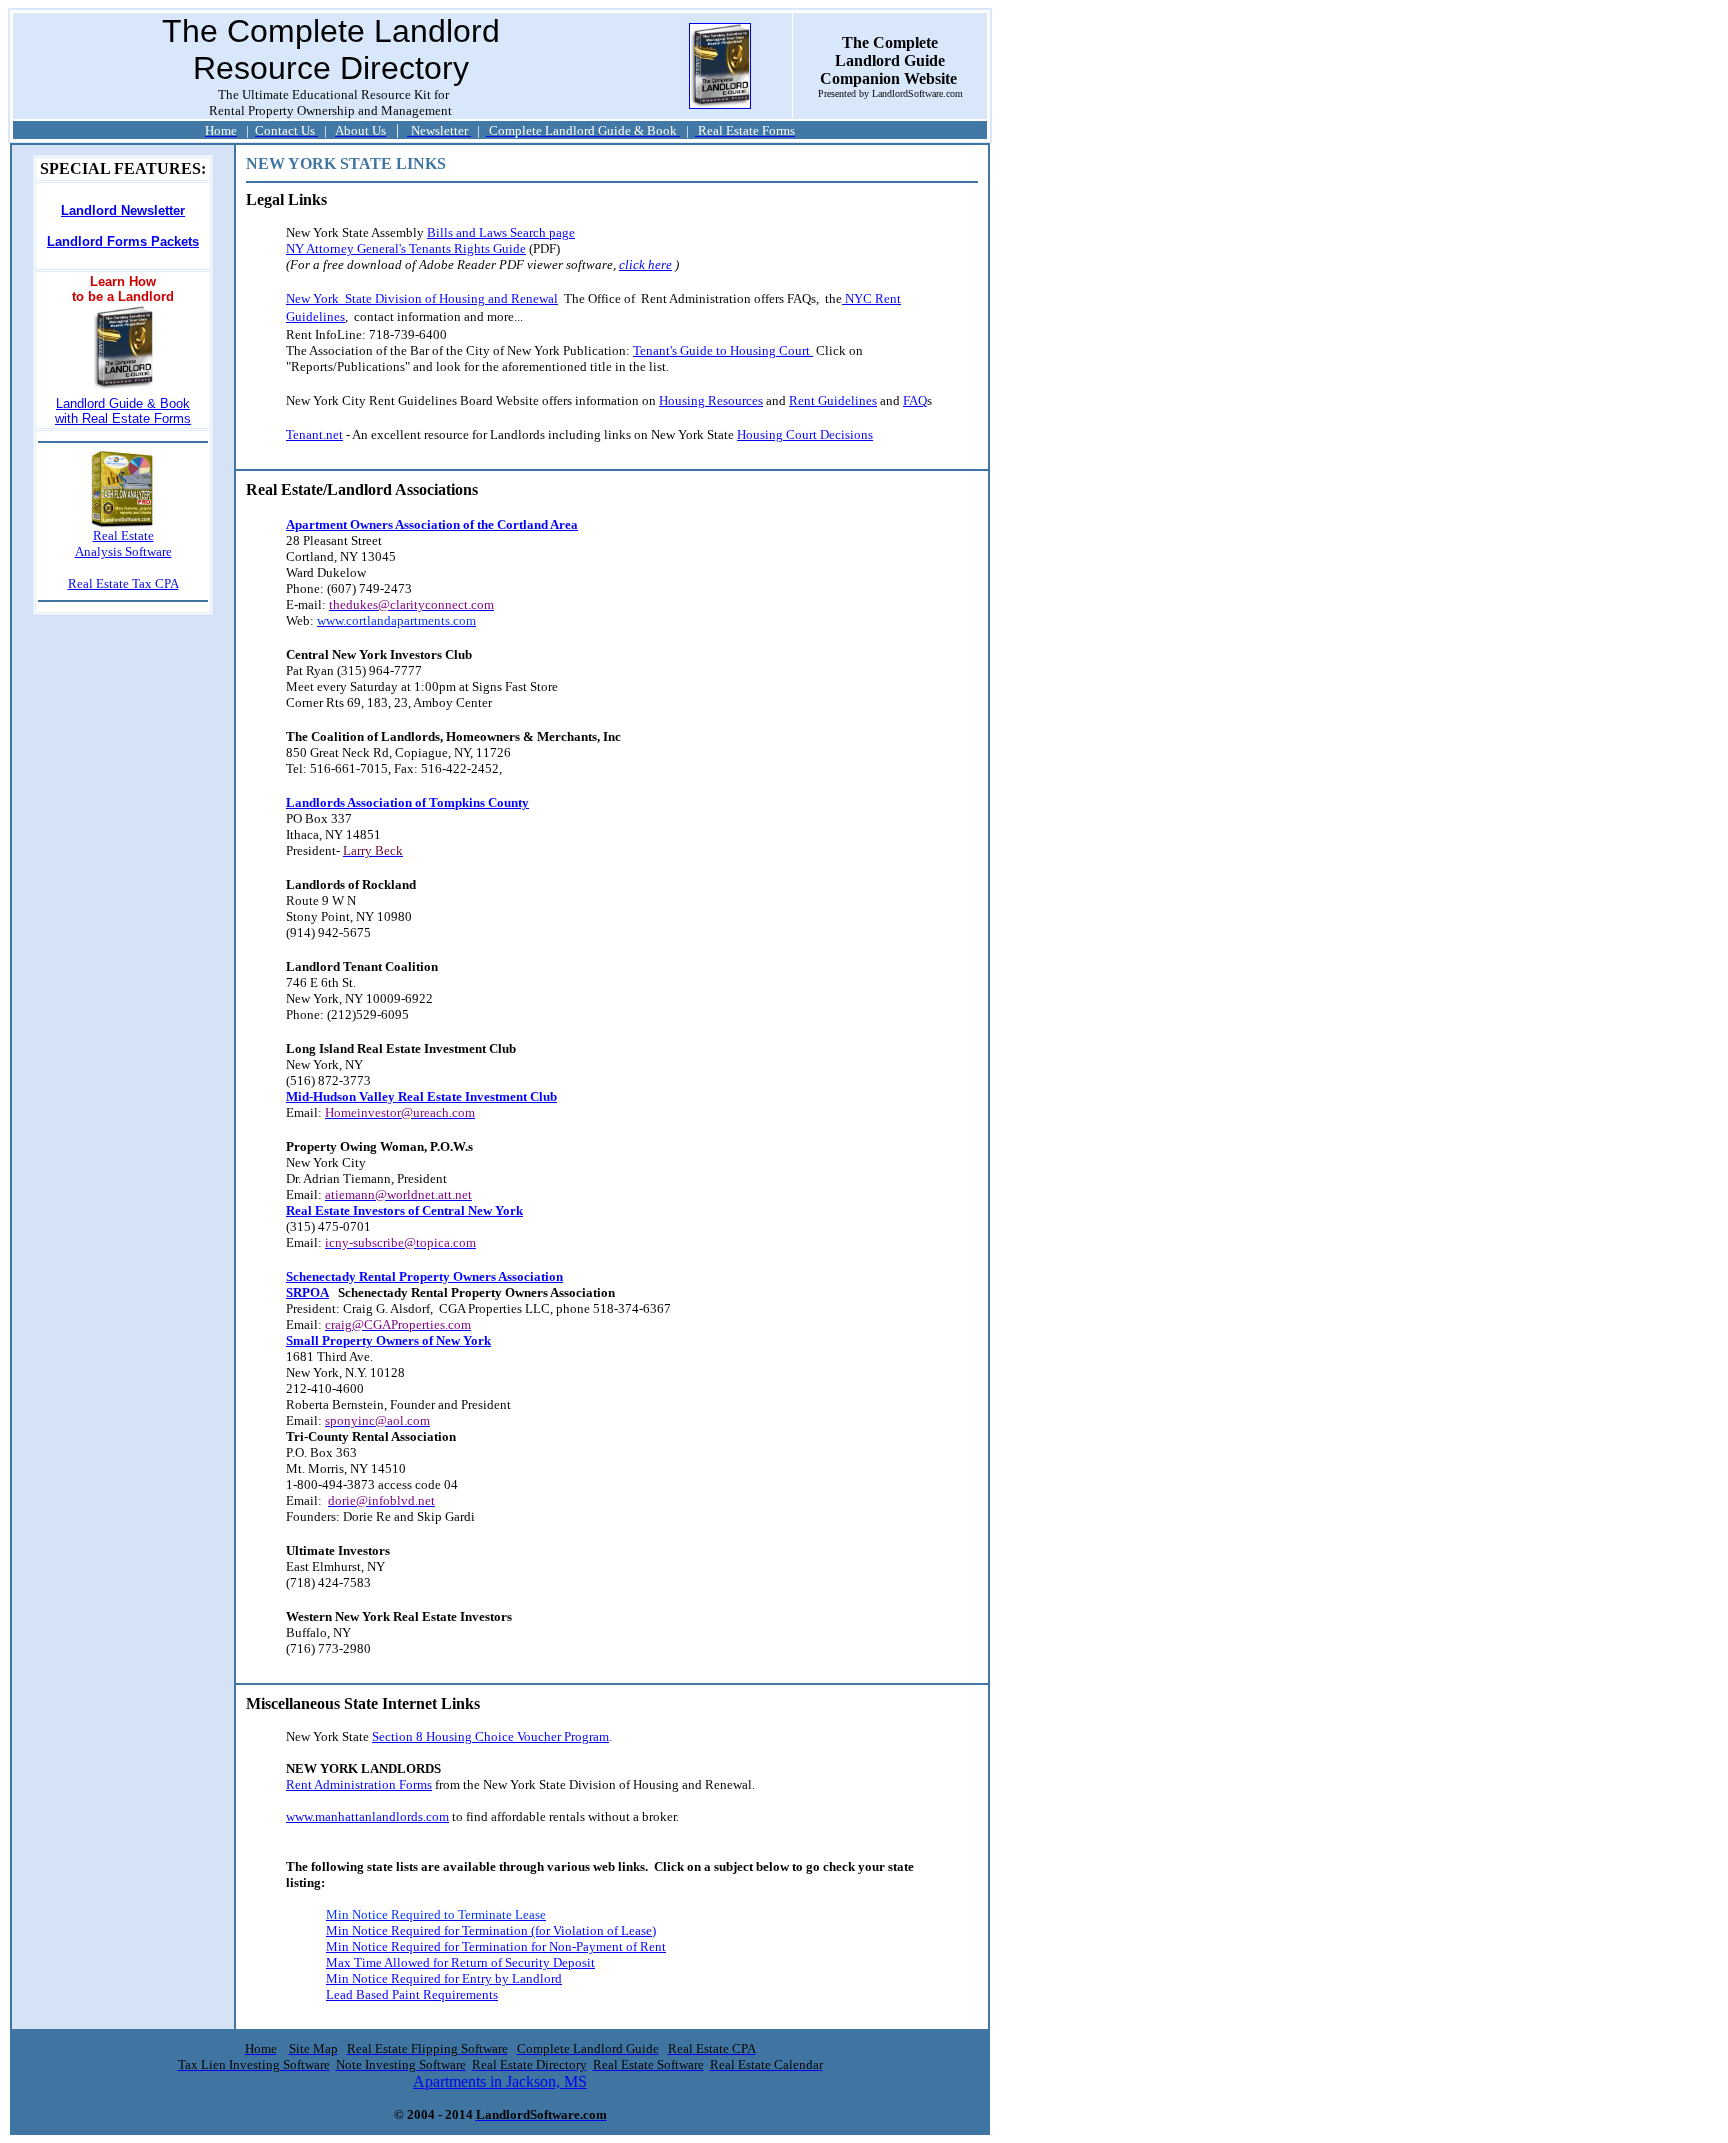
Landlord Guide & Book (123, 403)
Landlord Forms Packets (123, 241)
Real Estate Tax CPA (123, 583)
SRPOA (307, 1292)
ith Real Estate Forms (127, 418)
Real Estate (123, 535)
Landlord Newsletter (123, 210)
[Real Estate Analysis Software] (123, 522)
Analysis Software (123, 551)
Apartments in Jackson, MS (500, 2081)
